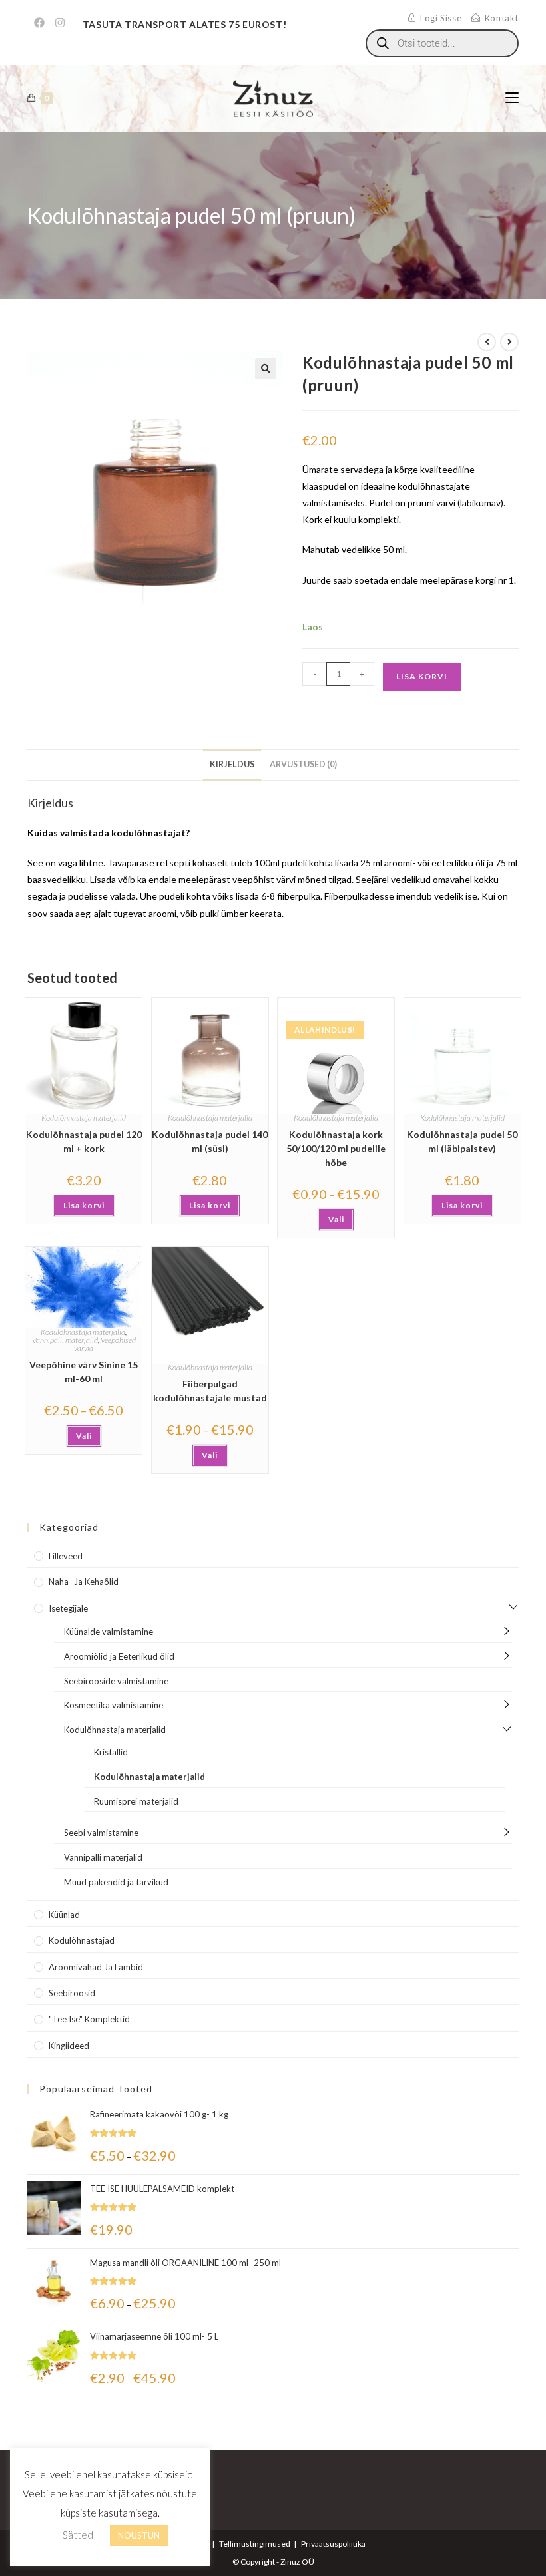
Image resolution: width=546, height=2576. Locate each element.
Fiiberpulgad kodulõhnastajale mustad (210, 1391)
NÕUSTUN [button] (139, 2535)
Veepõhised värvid (105, 1344)
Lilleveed (66, 1556)
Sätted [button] (78, 2535)
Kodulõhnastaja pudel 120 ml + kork (84, 1141)
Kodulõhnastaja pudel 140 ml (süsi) (210, 1141)
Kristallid (111, 1752)
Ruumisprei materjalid (136, 1801)
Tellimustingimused (255, 2544)
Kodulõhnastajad (82, 1940)
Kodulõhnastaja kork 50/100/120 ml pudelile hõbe (336, 1148)
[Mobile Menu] (512, 98)
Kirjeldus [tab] (232, 764)
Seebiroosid (72, 1993)
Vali (336, 1219)
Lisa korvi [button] (84, 1205)
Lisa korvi (422, 676)
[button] (266, 369)
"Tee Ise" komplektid (89, 2019)
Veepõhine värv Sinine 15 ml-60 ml (84, 1372)
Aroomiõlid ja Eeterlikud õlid (119, 1656)
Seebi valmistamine (101, 1833)
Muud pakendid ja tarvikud (116, 1882)
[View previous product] (487, 342)
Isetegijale (68, 1608)
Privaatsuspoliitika (333, 2544)
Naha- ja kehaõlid (84, 1582)
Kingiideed (69, 2046)
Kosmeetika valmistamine (114, 1705)
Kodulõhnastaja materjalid (84, 1118)
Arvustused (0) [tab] (303, 764)
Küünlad (64, 1915)
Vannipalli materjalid (65, 1340)
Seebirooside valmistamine (116, 1681)
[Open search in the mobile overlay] (442, 43)
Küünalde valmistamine (109, 1632)
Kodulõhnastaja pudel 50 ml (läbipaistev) (462, 1141)
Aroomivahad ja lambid (96, 1967)
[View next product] (509, 342)
